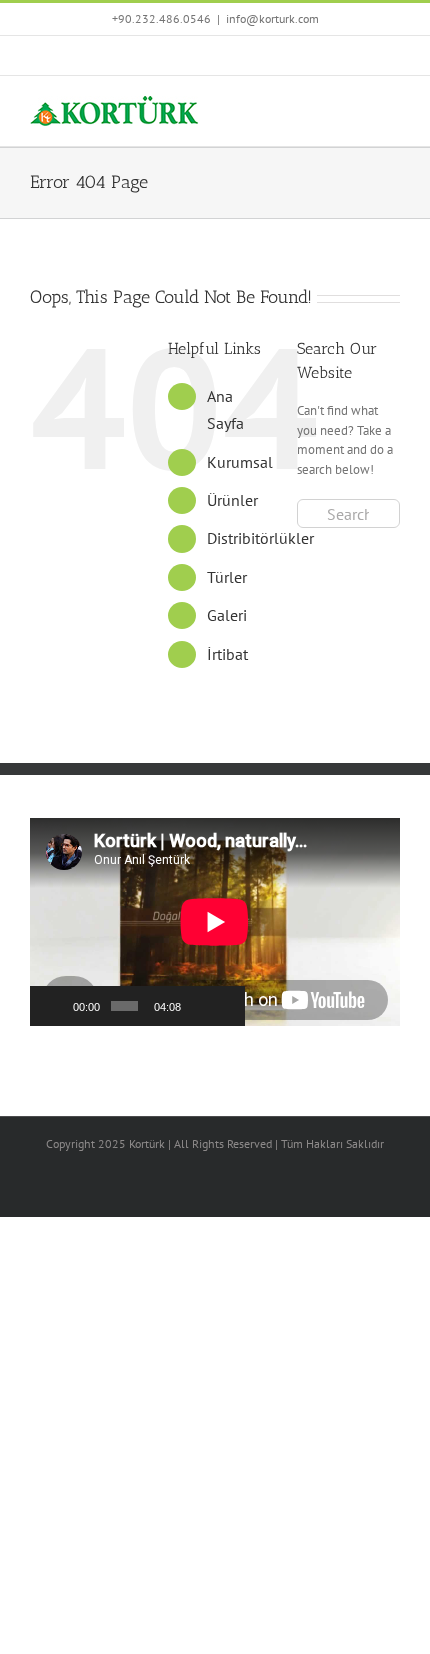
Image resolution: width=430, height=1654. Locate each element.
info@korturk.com (272, 18)
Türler (227, 577)
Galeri (227, 615)
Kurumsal (240, 462)
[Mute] (198, 1006)
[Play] (56, 1006)
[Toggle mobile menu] (392, 106)
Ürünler (232, 500)
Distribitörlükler (260, 538)
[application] (137, 922)
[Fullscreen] (224, 1006)
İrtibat (227, 654)
